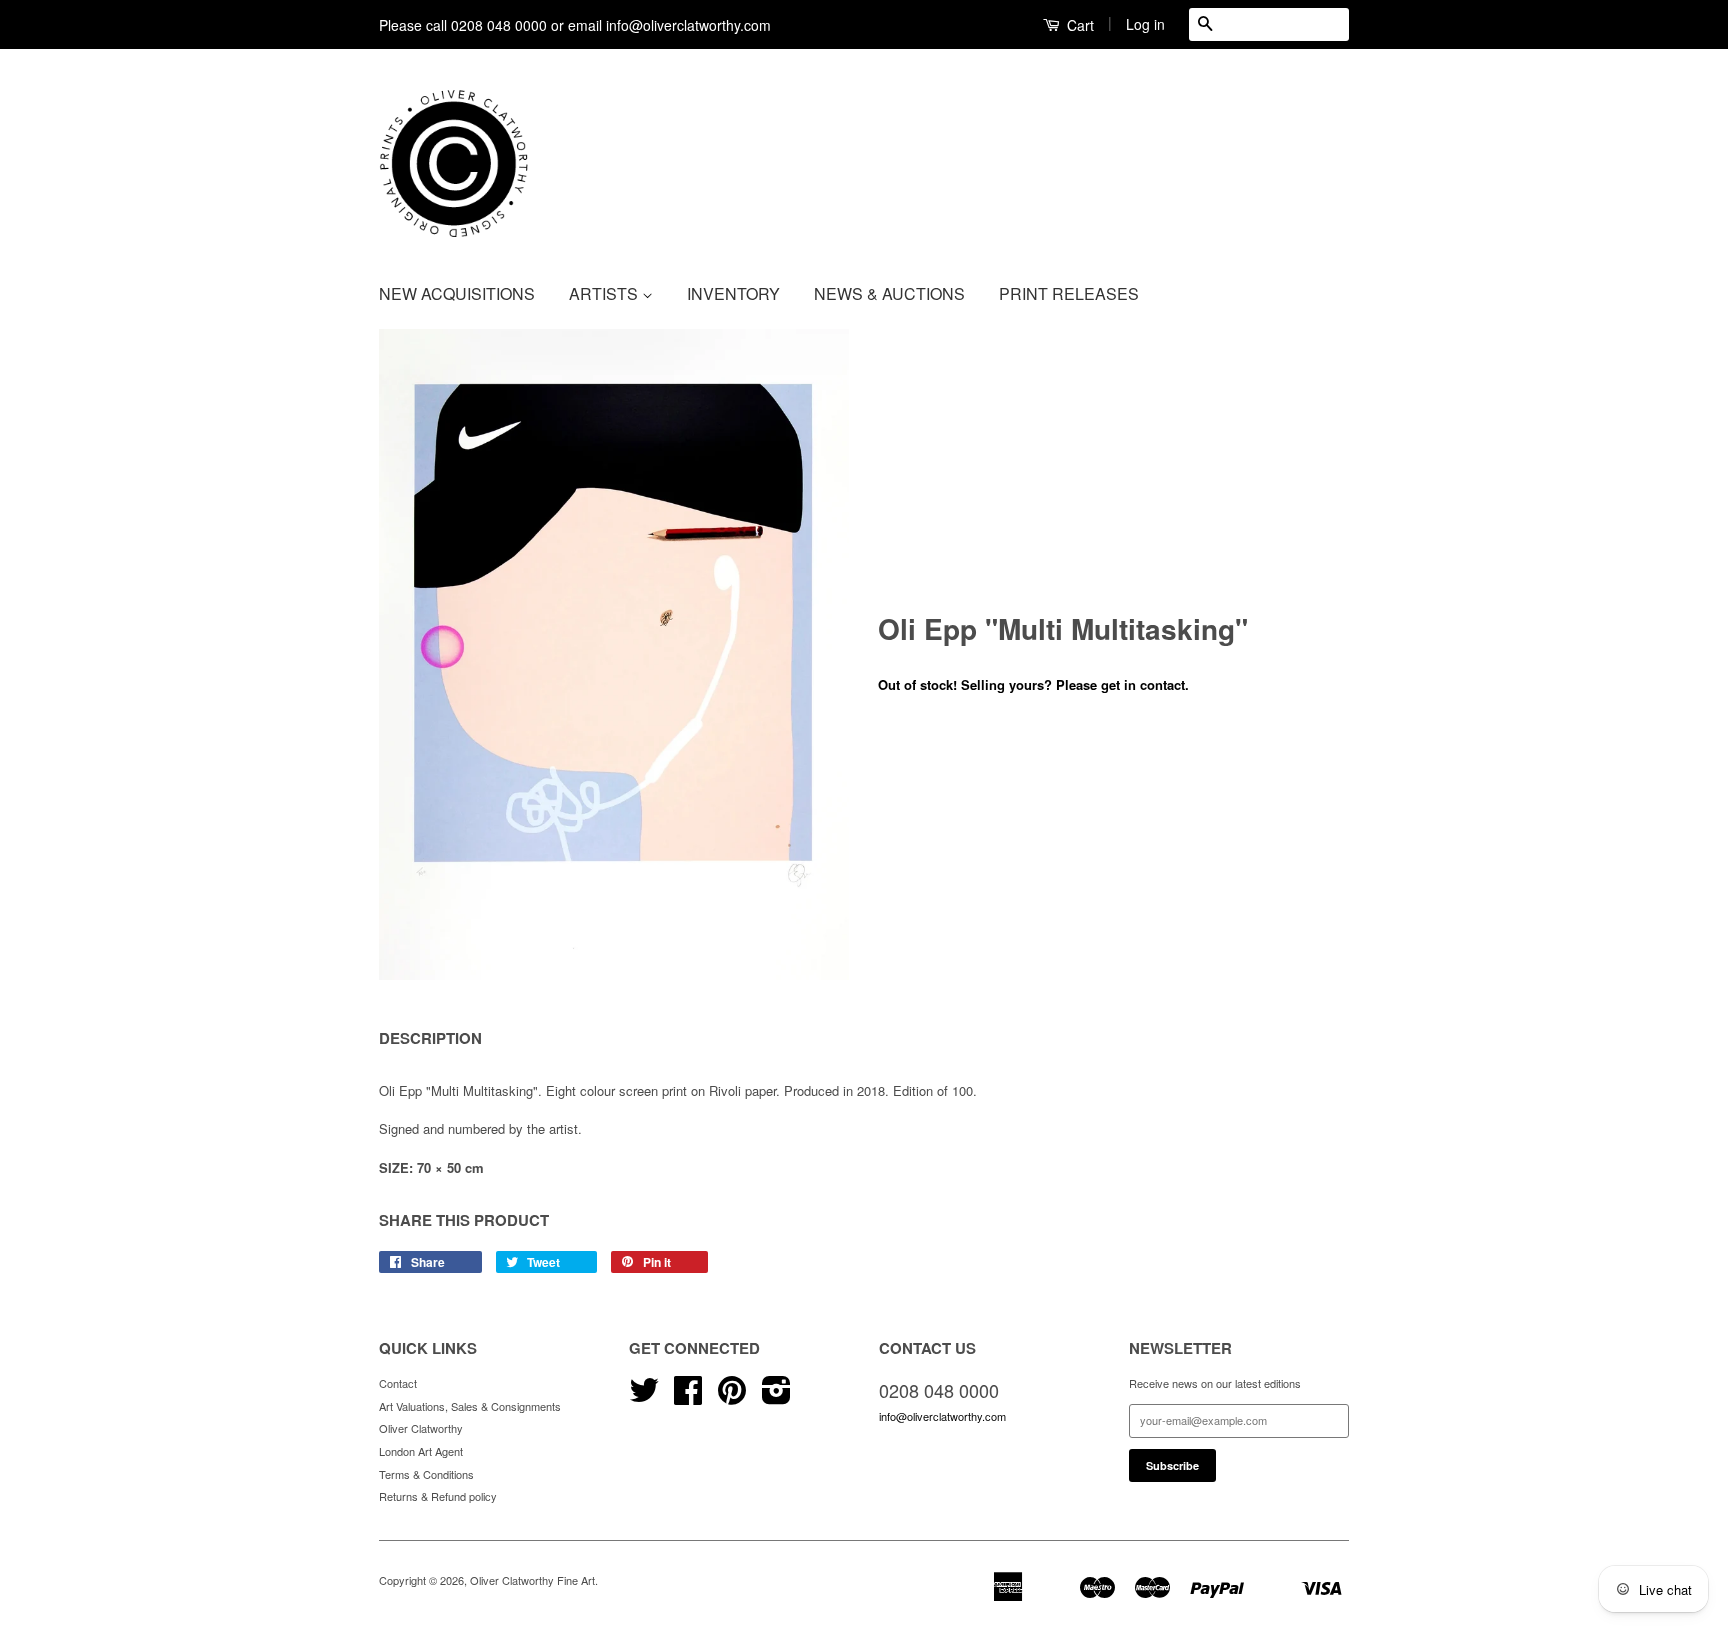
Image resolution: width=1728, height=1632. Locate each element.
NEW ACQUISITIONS (457, 293)
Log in (1145, 24)
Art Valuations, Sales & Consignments (470, 1406)
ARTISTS (605, 293)
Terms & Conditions (426, 1474)
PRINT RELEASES (1069, 293)
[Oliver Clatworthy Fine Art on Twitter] (644, 1397)
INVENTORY (733, 293)
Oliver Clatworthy (421, 1428)
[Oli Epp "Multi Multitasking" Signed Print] (614, 654)
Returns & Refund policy (438, 1496)
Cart (1078, 25)
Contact (398, 1383)
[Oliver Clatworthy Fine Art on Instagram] (776, 1397)
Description (430, 1038)
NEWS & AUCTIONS (889, 293)
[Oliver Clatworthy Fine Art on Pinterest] (732, 1397)
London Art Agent (421, 1451)
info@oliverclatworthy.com (942, 1416)
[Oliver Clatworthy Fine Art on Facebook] (688, 1397)
